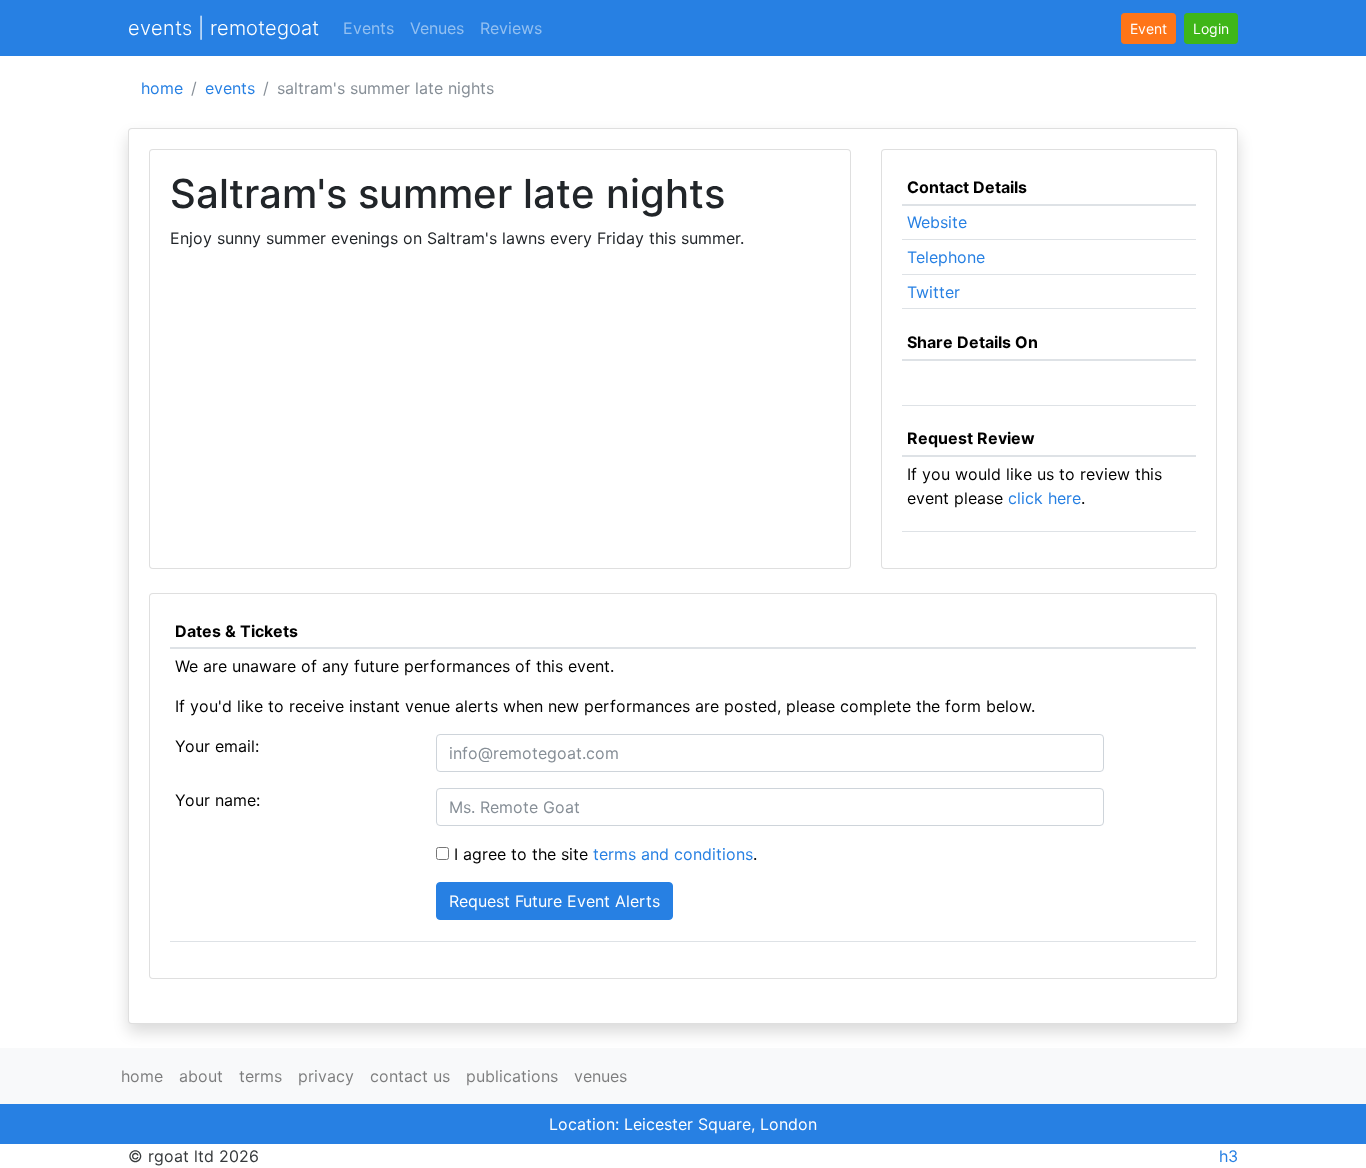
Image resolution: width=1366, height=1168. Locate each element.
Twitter (933, 292)
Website (937, 222)
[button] (1211, 28)
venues (600, 1076)
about (201, 1076)
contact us (410, 1076)
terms (260, 1076)
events (230, 88)
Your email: (217, 746)
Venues (437, 28)
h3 (1228, 1156)
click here (1044, 498)
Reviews (511, 28)
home (162, 88)
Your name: (217, 800)
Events (368, 28)
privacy (326, 1076)
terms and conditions (673, 854)
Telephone (946, 257)
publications (512, 1076)
